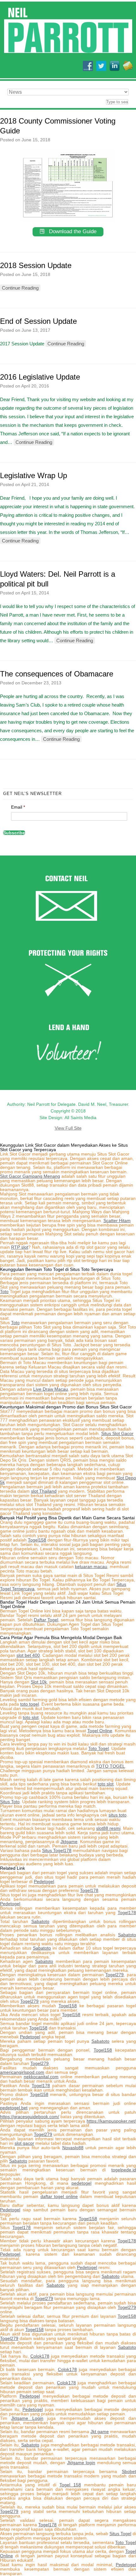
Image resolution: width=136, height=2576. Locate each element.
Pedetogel (44, 1881)
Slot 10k (39, 1682)
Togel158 (37, 1540)
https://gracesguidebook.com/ (30, 2117)
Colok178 (40, 2356)
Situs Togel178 (57, 1850)
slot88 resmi (108, 1828)
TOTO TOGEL (110, 1766)
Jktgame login (81, 2463)
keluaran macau (91, 1567)
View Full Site (68, 1128)
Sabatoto (40, 1921)
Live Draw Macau (51, 1389)
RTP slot (20, 1247)
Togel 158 (70, 2485)
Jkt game (100, 2432)
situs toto (117, 1815)
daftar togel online (59, 2196)
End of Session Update (38, 321)
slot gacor (24, 2143)
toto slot (31, 1717)
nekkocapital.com (41, 2077)
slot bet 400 (28, 1655)
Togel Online (100, 1731)
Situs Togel (120, 2534)
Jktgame (69, 1842)
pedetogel (81, 2183)
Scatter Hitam (117, 1221)
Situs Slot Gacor (117, 1433)
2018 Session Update (36, 265)
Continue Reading (20, 288)
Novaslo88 (73, 2148)
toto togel (30, 1704)
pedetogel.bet (14, 2108)
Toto (4, 1291)
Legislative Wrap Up (34, 475)
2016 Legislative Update (40, 377)
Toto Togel (99, 1748)
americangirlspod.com (22, 2072)
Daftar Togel (46, 1620)
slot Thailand (44, 1491)
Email (18, 807)
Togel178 (89, 1890)
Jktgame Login (27, 2418)
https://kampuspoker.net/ (111, 2121)
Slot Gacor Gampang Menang (30, 1176)
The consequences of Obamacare (57, 674)
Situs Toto (10, 1802)
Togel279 (114, 1975)
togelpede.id (124, 2170)
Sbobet (129, 2471)
